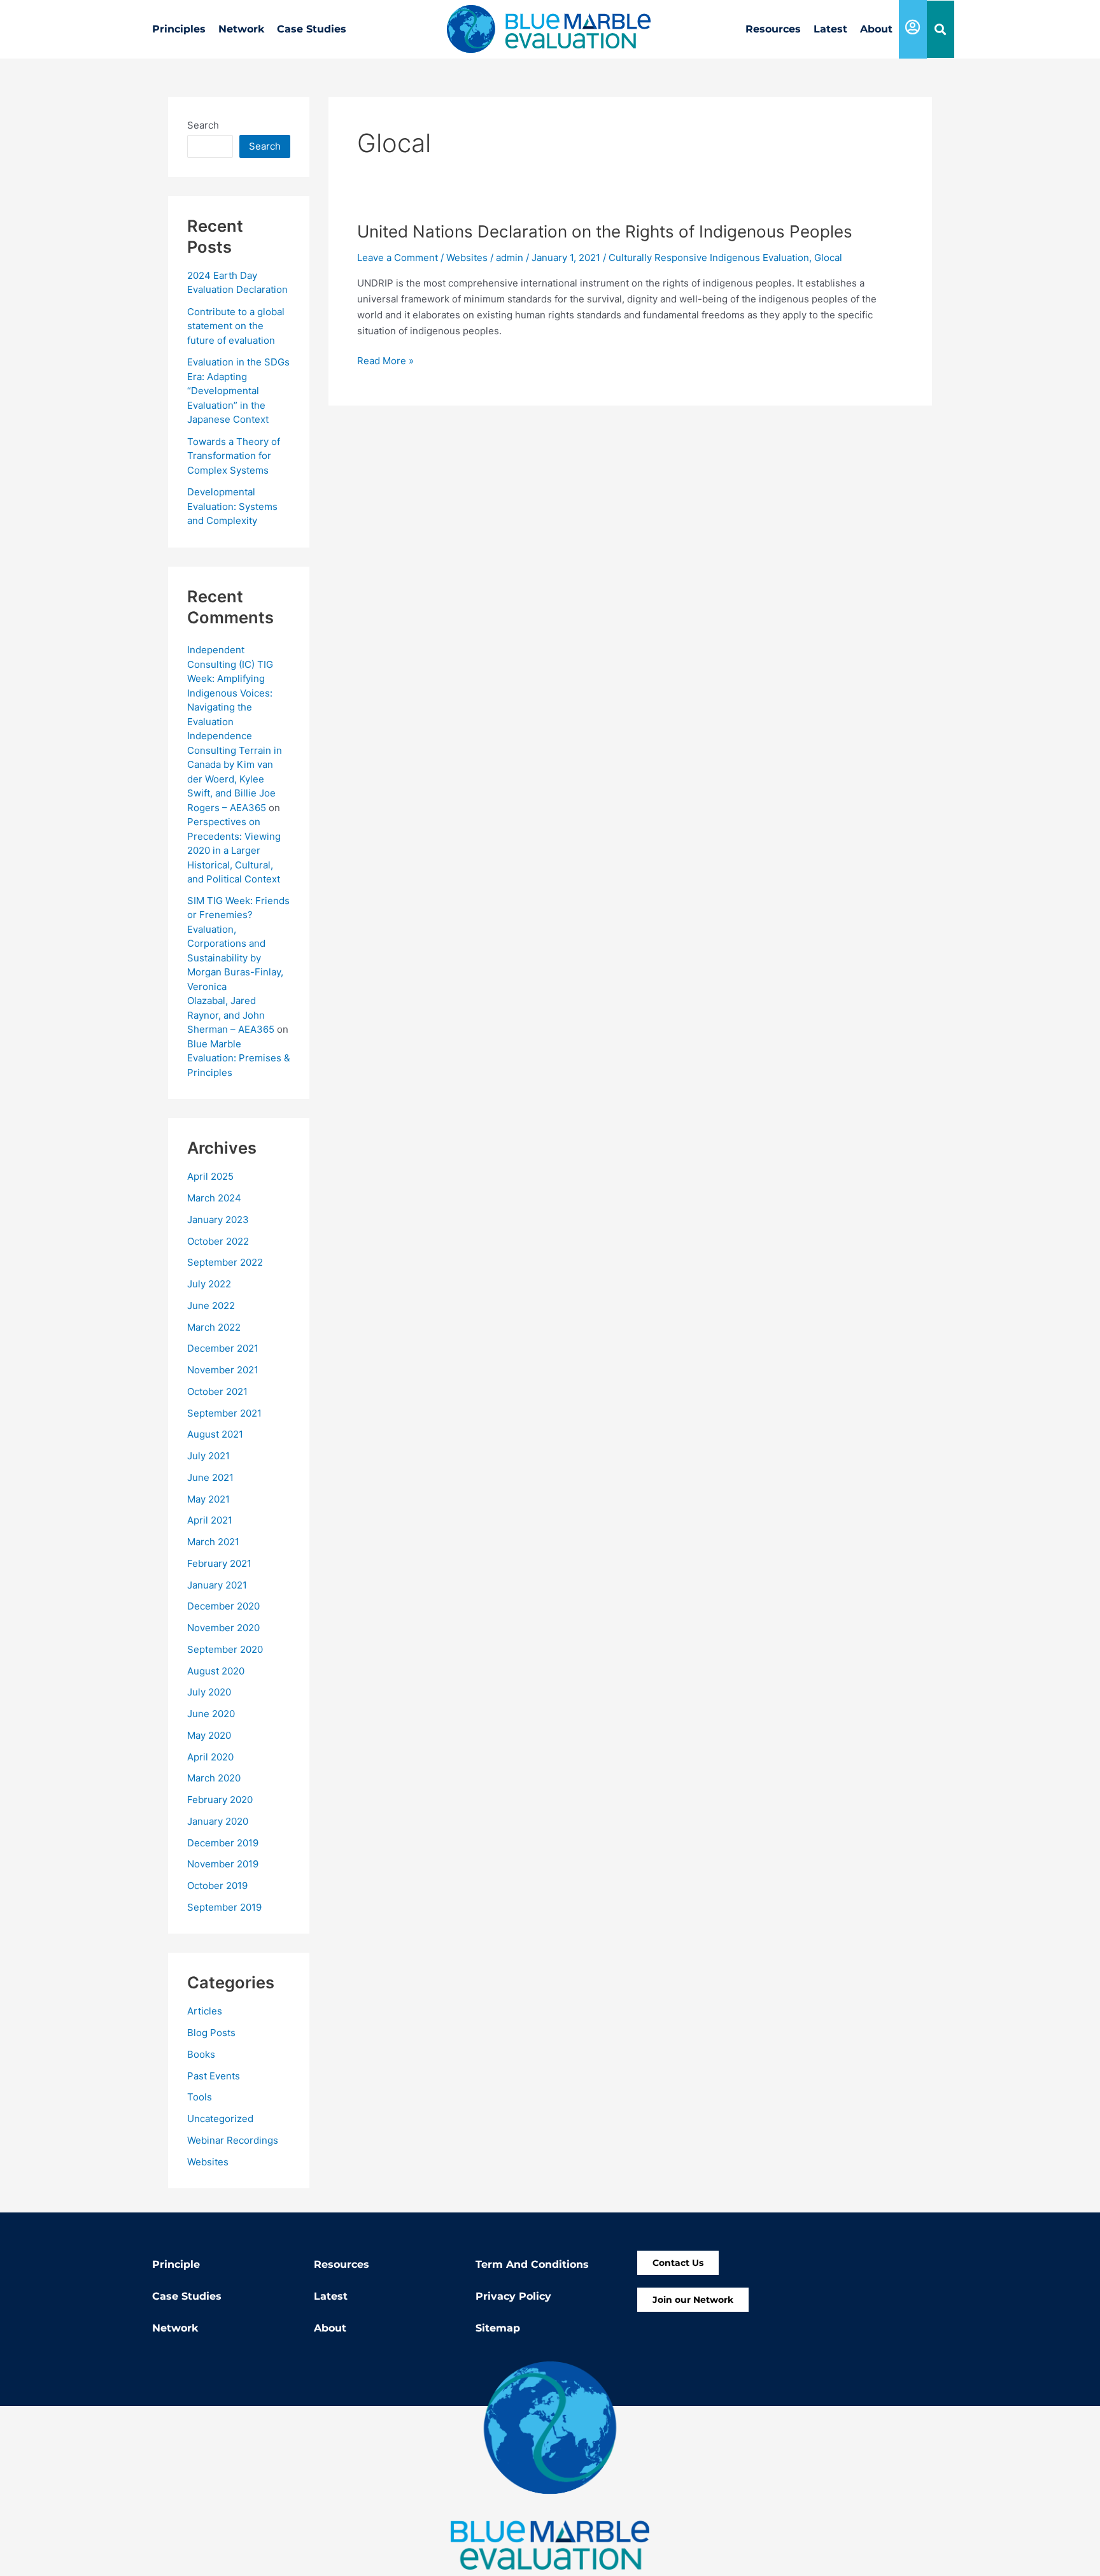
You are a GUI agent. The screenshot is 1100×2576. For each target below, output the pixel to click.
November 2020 (223, 1628)
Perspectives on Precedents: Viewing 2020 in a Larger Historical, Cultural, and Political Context (234, 850)
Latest (830, 29)
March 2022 (214, 1327)
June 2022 (211, 1306)
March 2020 (214, 1778)
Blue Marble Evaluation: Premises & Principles (239, 1058)
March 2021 (213, 1542)
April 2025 (210, 1176)
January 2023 (218, 1220)
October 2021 (217, 1391)
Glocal (828, 258)
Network (241, 29)
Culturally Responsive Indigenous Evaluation (709, 258)
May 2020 (209, 1735)
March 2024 (214, 1198)
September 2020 (225, 1649)
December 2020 (223, 1606)
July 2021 (208, 1456)
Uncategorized (220, 2119)
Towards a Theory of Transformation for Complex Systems (234, 456)
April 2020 (210, 1757)
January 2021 (217, 1585)
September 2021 (224, 1413)
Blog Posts (211, 2033)
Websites (208, 2162)
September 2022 (225, 1262)
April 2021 (210, 1520)
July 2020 (209, 1692)
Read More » (385, 360)
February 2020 (220, 1800)
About (876, 29)
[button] (941, 30)
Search (203, 125)
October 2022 (218, 1241)
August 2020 (216, 1671)
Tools (200, 2097)
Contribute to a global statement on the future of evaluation (236, 326)
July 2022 (209, 1284)
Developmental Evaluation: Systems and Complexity (232, 506)
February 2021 (219, 1563)
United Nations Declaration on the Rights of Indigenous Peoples (605, 231)
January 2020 (218, 1821)
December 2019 (223, 1843)
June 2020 (211, 1714)
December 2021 (223, 1348)
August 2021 (215, 1434)
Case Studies (312, 29)
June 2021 (210, 1477)
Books (201, 2054)
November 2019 (223, 1864)
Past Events (214, 2076)
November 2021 (223, 1370)
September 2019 (224, 1907)
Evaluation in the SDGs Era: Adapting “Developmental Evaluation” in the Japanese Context (238, 391)
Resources (773, 29)
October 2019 (217, 1886)
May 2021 (208, 1499)
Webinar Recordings (233, 2140)
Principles (179, 29)
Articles (205, 2011)
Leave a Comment (398, 258)
